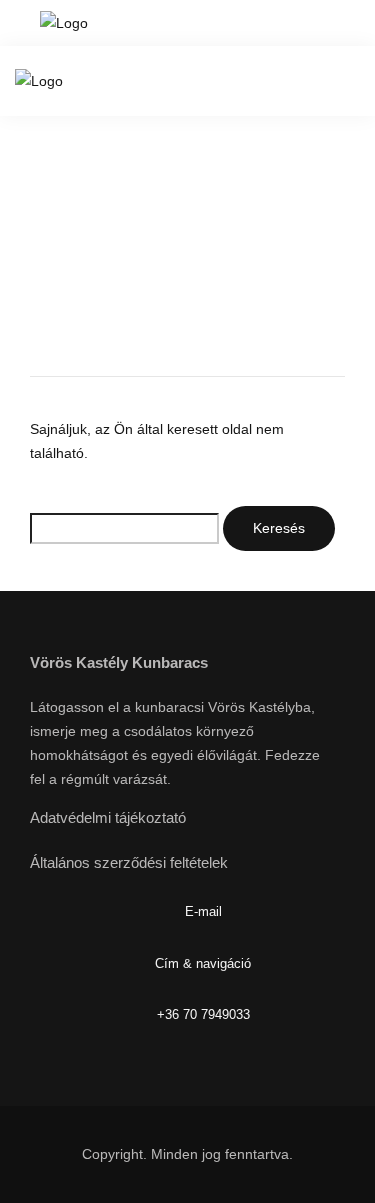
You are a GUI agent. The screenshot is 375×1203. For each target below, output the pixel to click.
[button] (328, 22)
